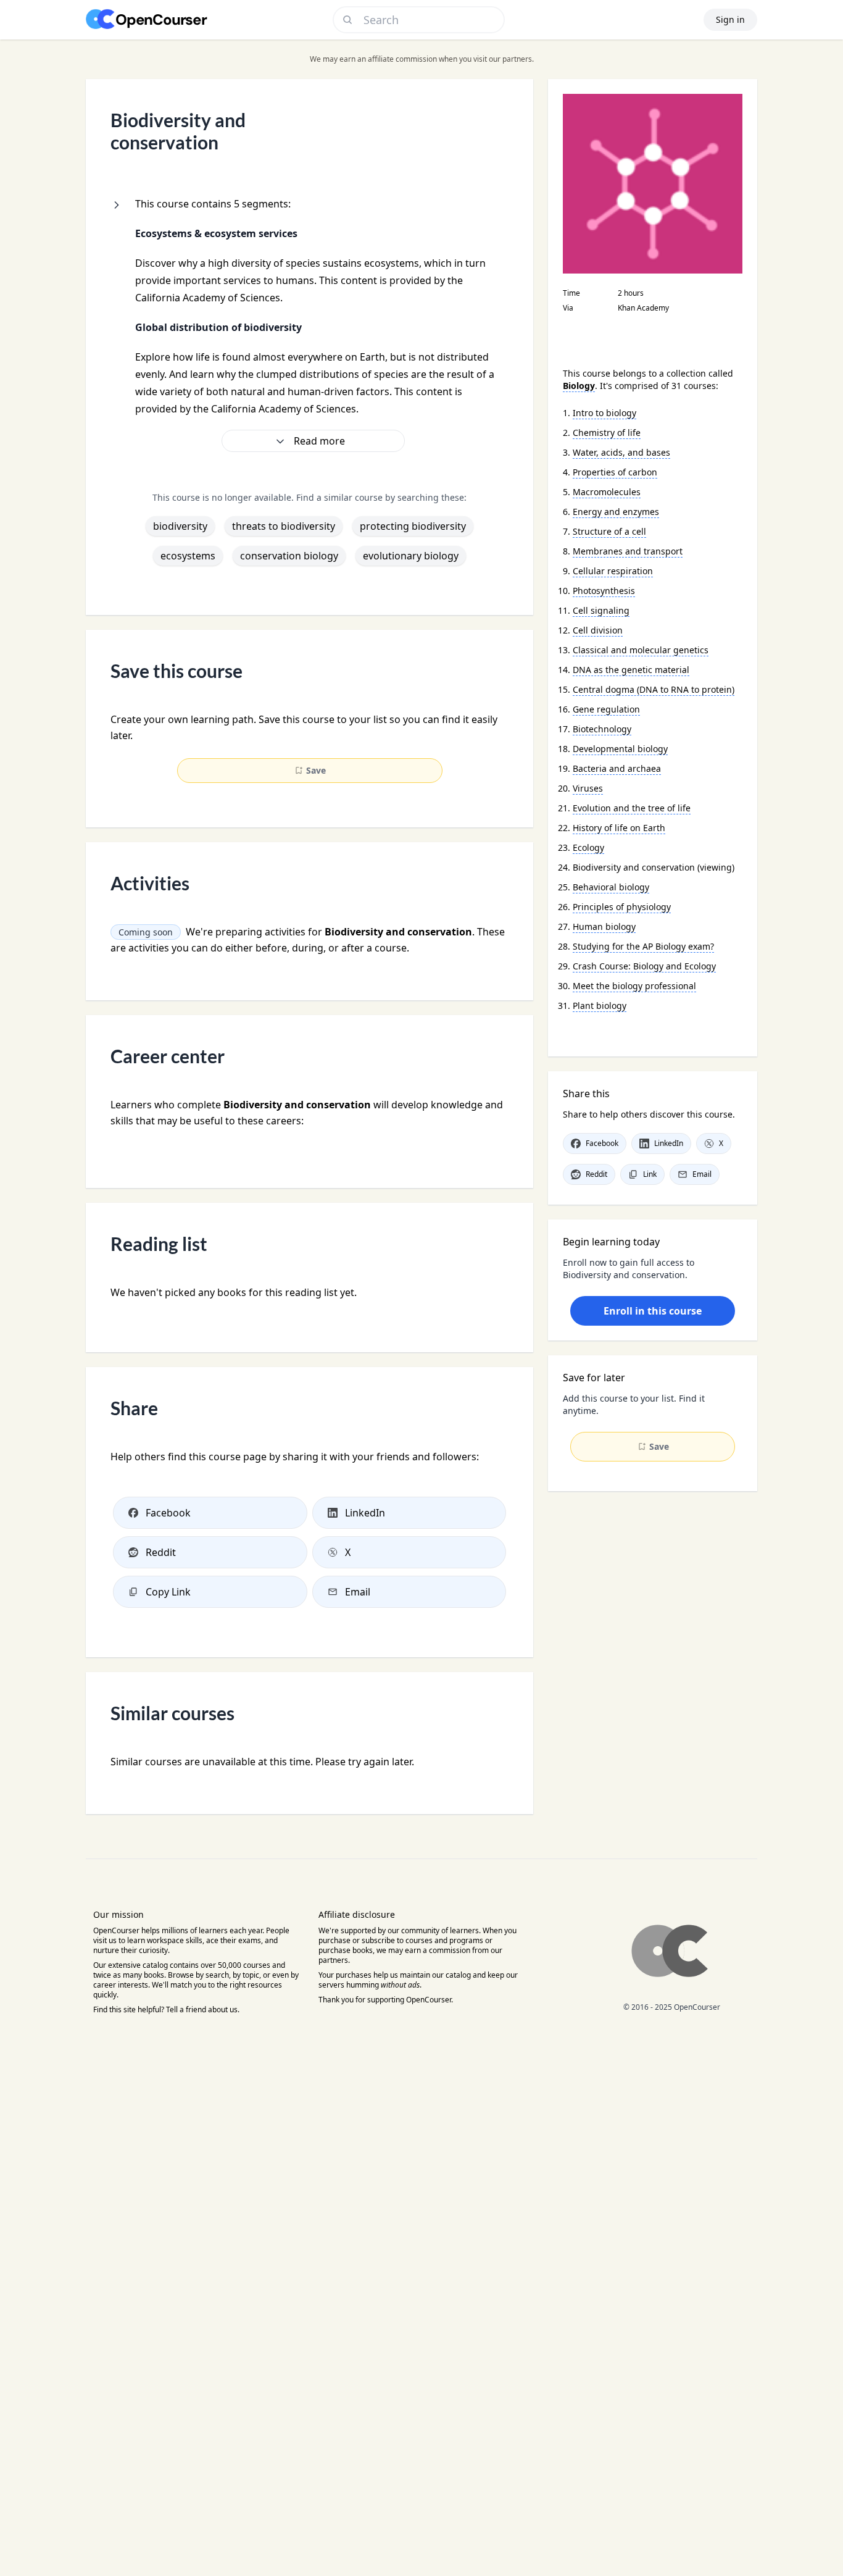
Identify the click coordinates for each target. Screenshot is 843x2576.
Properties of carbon (615, 472)
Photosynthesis (604, 591)
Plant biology (600, 1006)
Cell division (598, 630)
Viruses (588, 788)
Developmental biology (620, 749)
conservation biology (289, 556)
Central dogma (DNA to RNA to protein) (654, 689)
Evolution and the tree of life (632, 808)
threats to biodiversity (284, 526)
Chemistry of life (607, 433)
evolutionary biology (411, 556)
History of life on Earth (619, 828)
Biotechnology (602, 729)
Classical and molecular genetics (641, 650)
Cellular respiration (613, 571)
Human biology (604, 926)
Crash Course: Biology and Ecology (644, 966)
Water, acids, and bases (621, 452)
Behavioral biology (611, 887)
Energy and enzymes (616, 512)
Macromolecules (607, 492)
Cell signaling (601, 610)
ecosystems (188, 556)
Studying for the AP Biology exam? (643, 946)
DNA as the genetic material (631, 670)
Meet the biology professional (634, 986)
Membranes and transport (628, 551)
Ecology (588, 847)
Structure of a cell (609, 531)
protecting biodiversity (413, 526)
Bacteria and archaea (617, 768)
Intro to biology (604, 413)
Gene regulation (606, 709)
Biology (579, 386)
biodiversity (180, 526)
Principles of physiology (622, 907)
